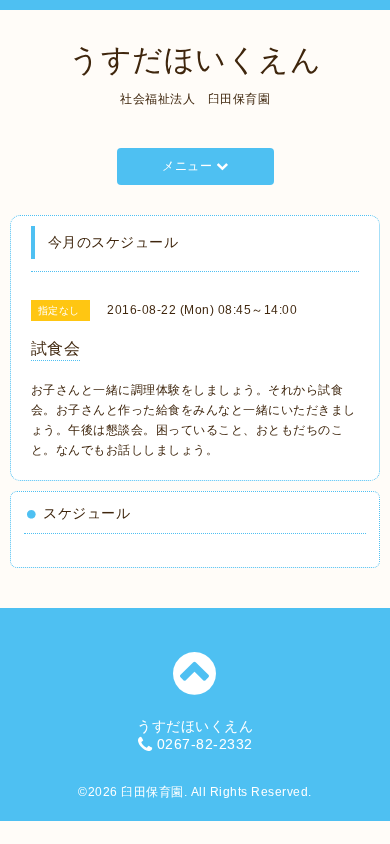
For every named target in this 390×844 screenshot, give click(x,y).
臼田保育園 (152, 792)
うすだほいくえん (195, 59)
